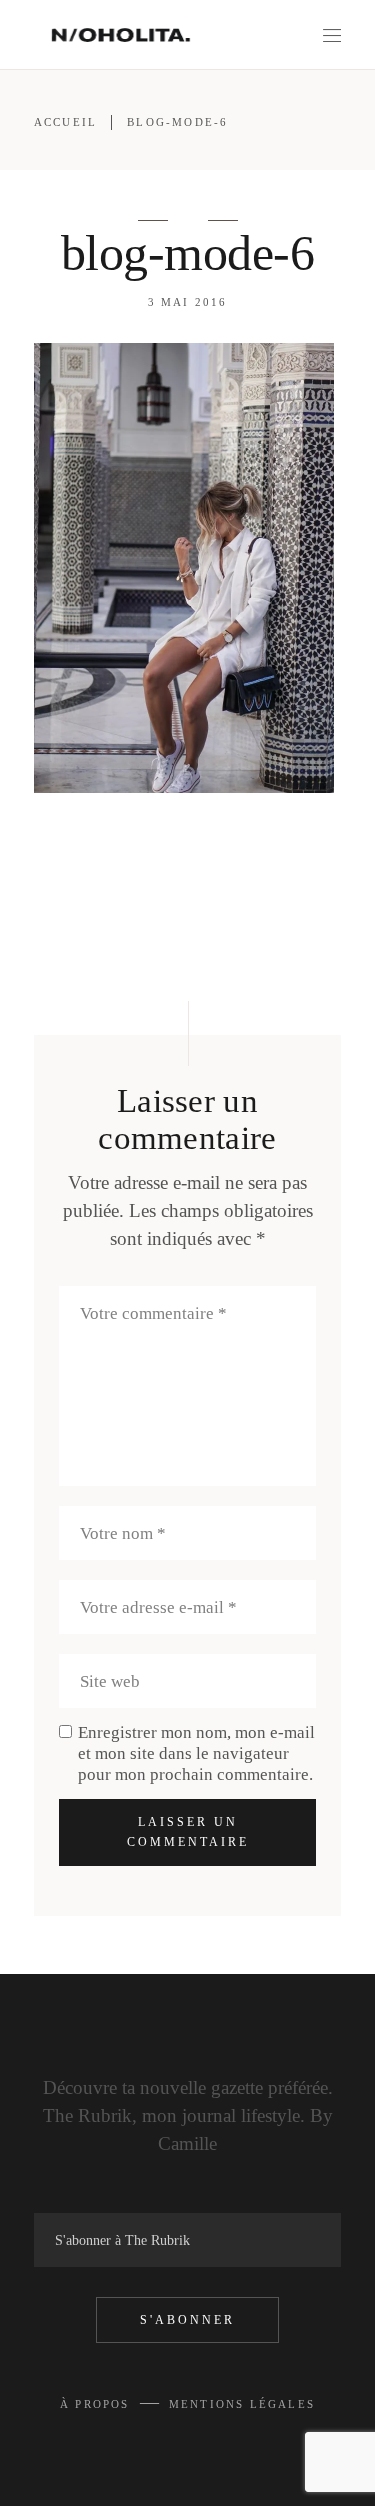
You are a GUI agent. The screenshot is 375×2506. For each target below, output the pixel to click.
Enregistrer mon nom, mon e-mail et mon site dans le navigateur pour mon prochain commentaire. (196, 1753)
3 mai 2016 (188, 302)
